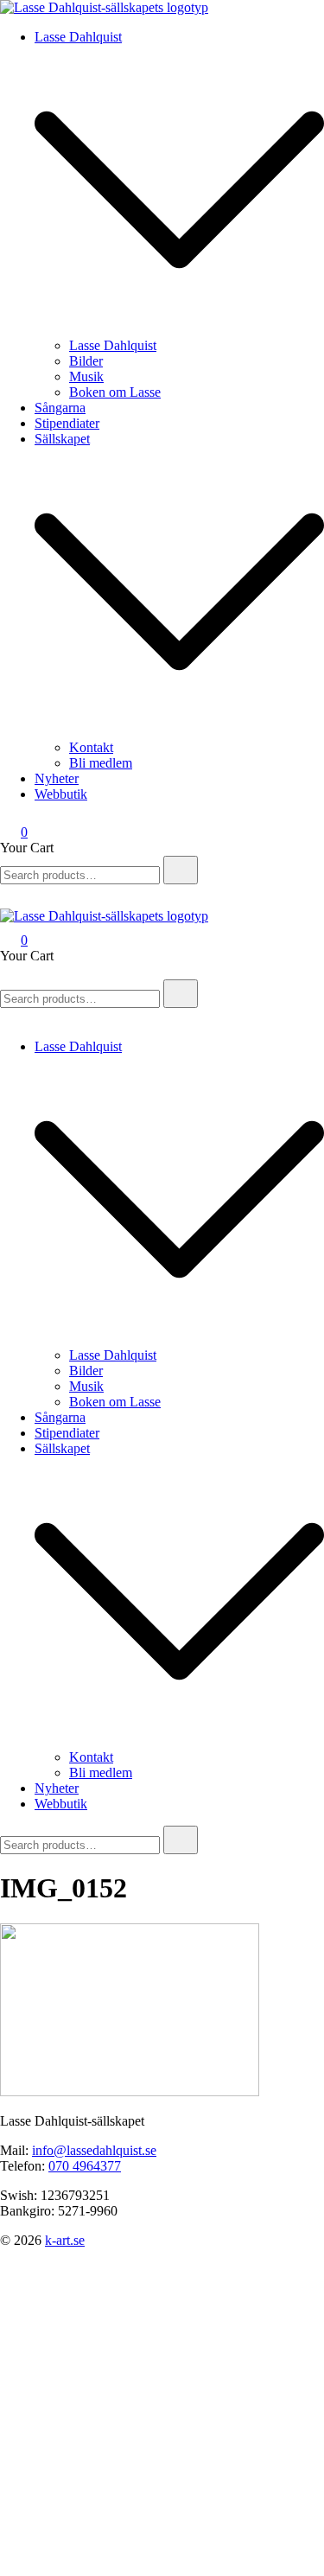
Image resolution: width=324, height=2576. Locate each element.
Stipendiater (67, 423)
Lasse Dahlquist (78, 37)
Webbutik (61, 794)
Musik (86, 376)
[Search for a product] (17, 900)
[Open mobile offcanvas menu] (7, 971)
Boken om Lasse (115, 392)
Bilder (86, 361)
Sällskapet (62, 439)
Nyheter (57, 778)
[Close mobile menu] (7, 1017)
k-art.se (65, 2240)
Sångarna (60, 408)
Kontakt (91, 747)
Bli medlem (101, 763)
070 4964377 (85, 2166)
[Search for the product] (181, 870)
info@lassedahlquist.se (94, 2150)
